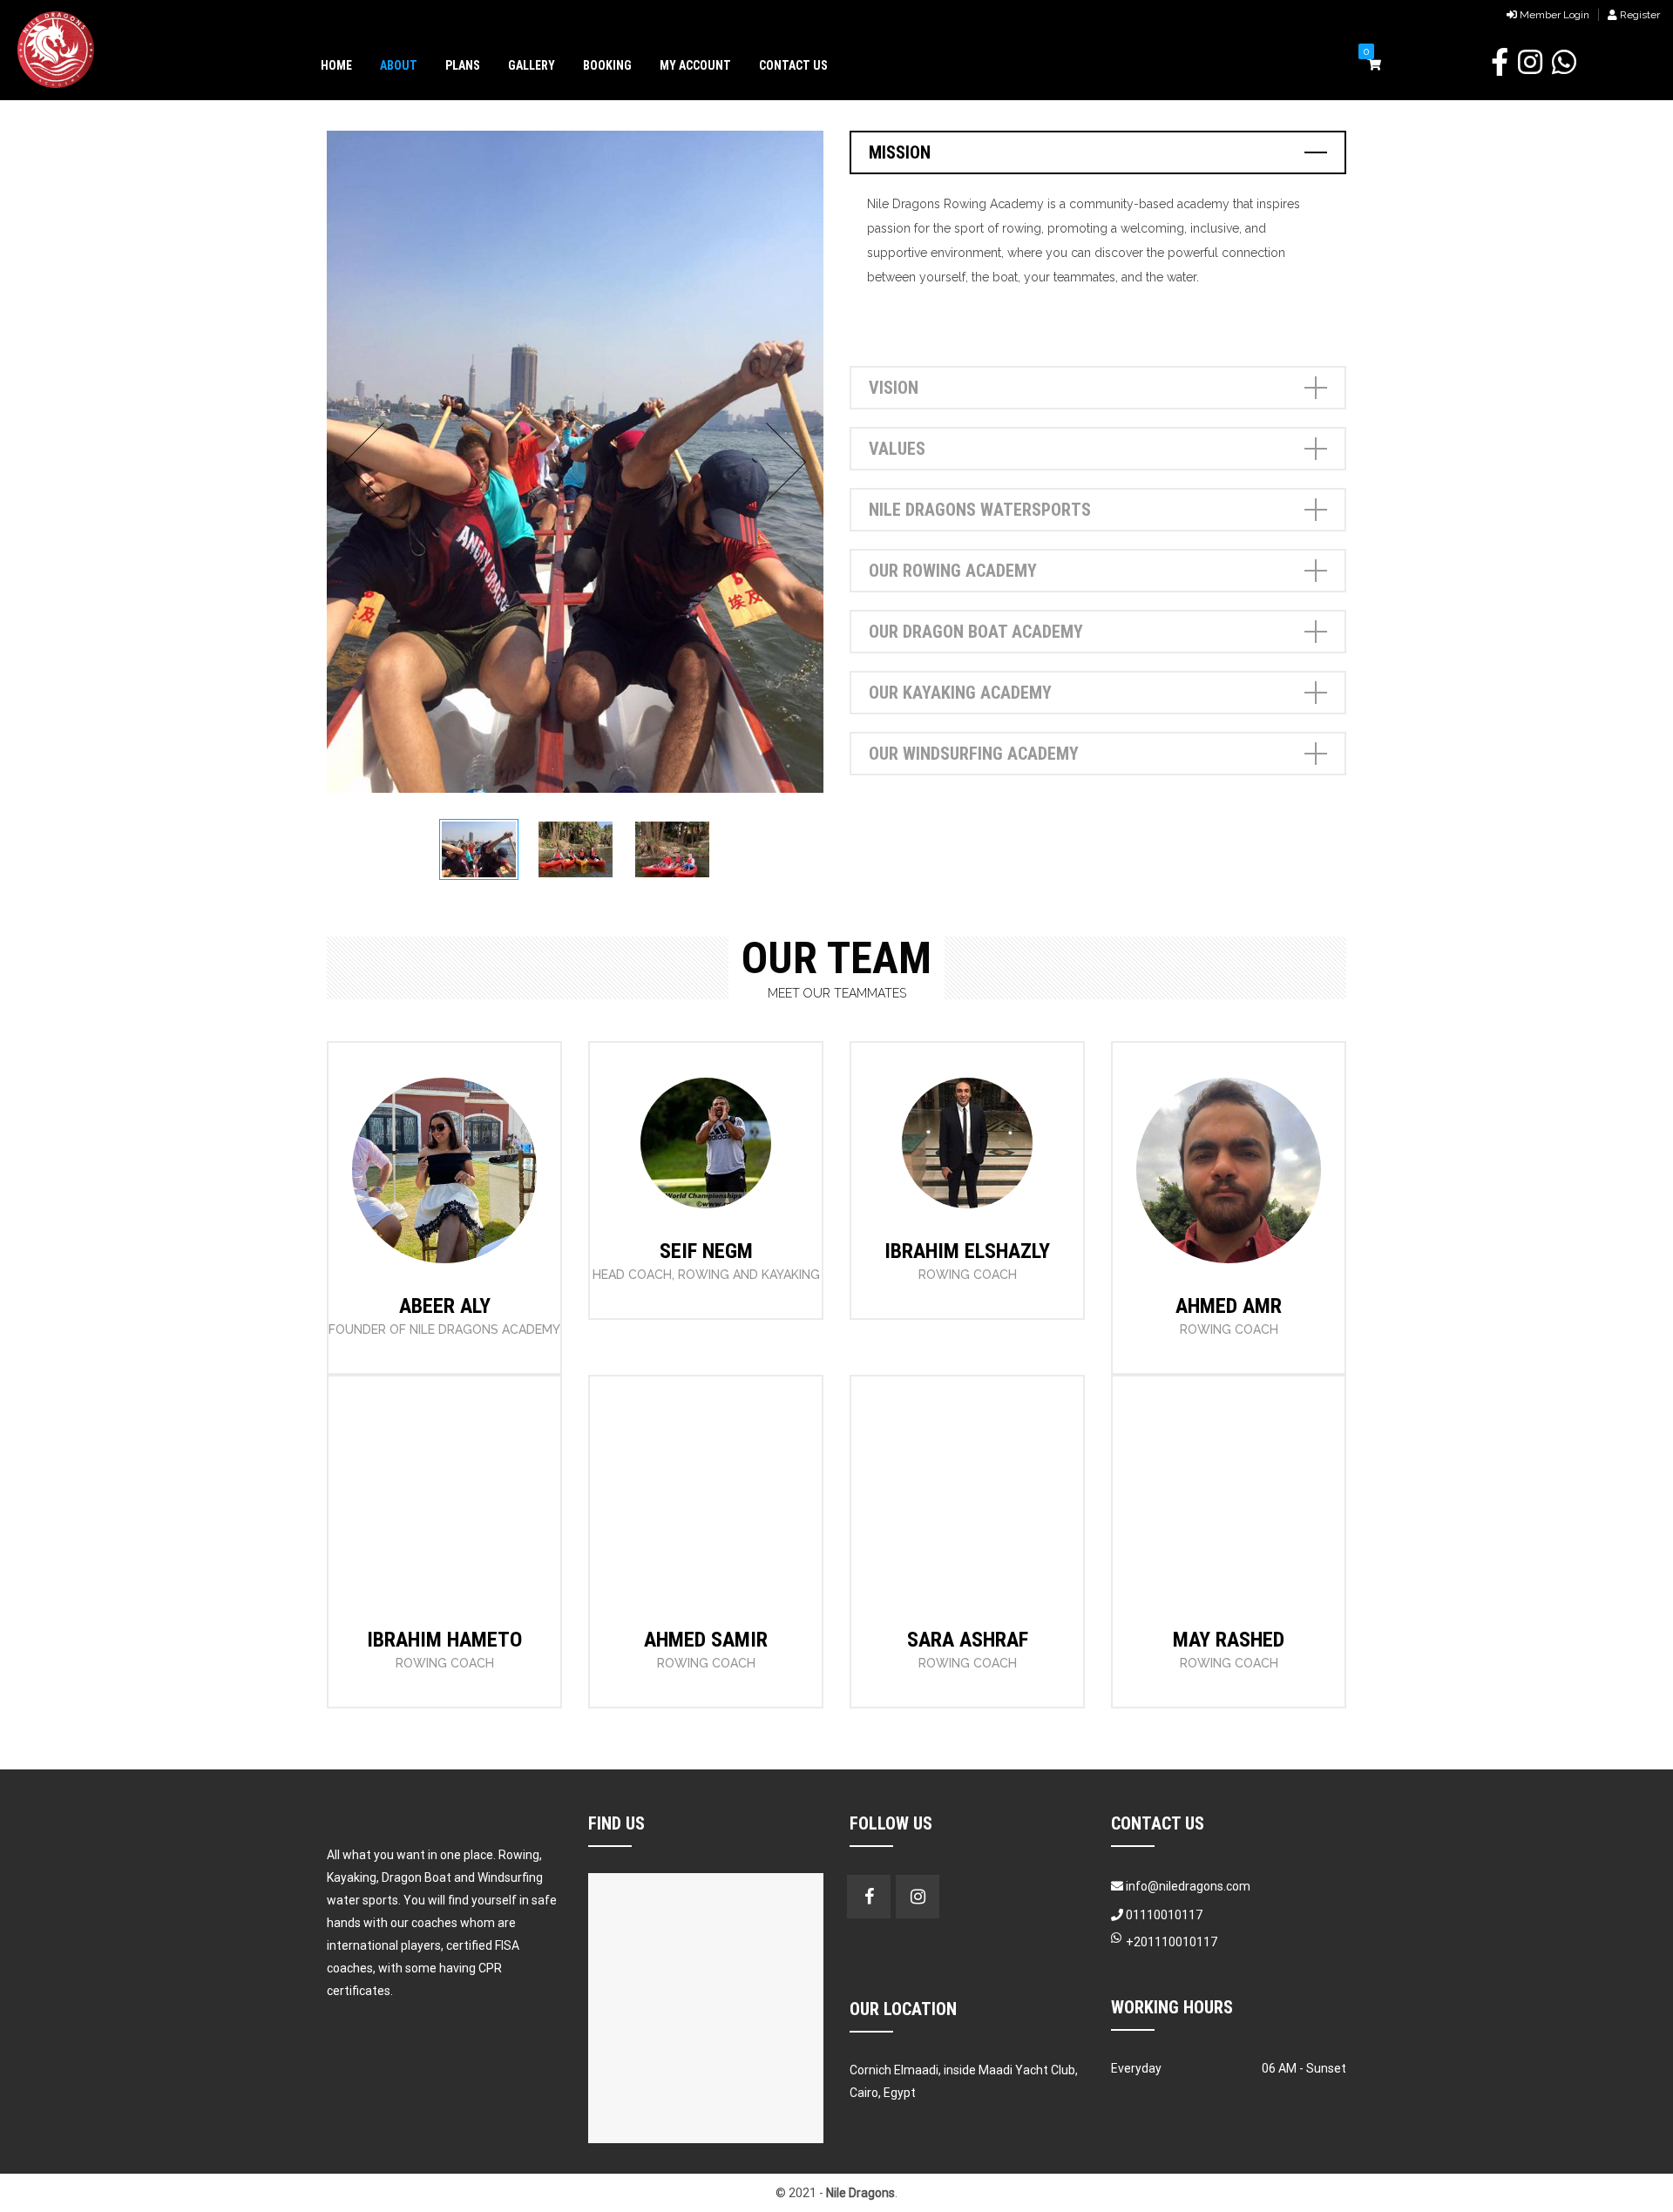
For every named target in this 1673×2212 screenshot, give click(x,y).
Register (1639, 15)
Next (781, 462)
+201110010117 (1172, 1942)
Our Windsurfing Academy (974, 754)
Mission (900, 152)
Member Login (1553, 15)
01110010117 (1163, 1915)
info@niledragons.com (1188, 1886)
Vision (894, 388)
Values (897, 449)
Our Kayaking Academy (960, 693)
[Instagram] (444, 1323)
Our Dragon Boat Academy (976, 632)
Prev (369, 462)
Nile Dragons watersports (980, 510)
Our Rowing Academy (953, 571)
